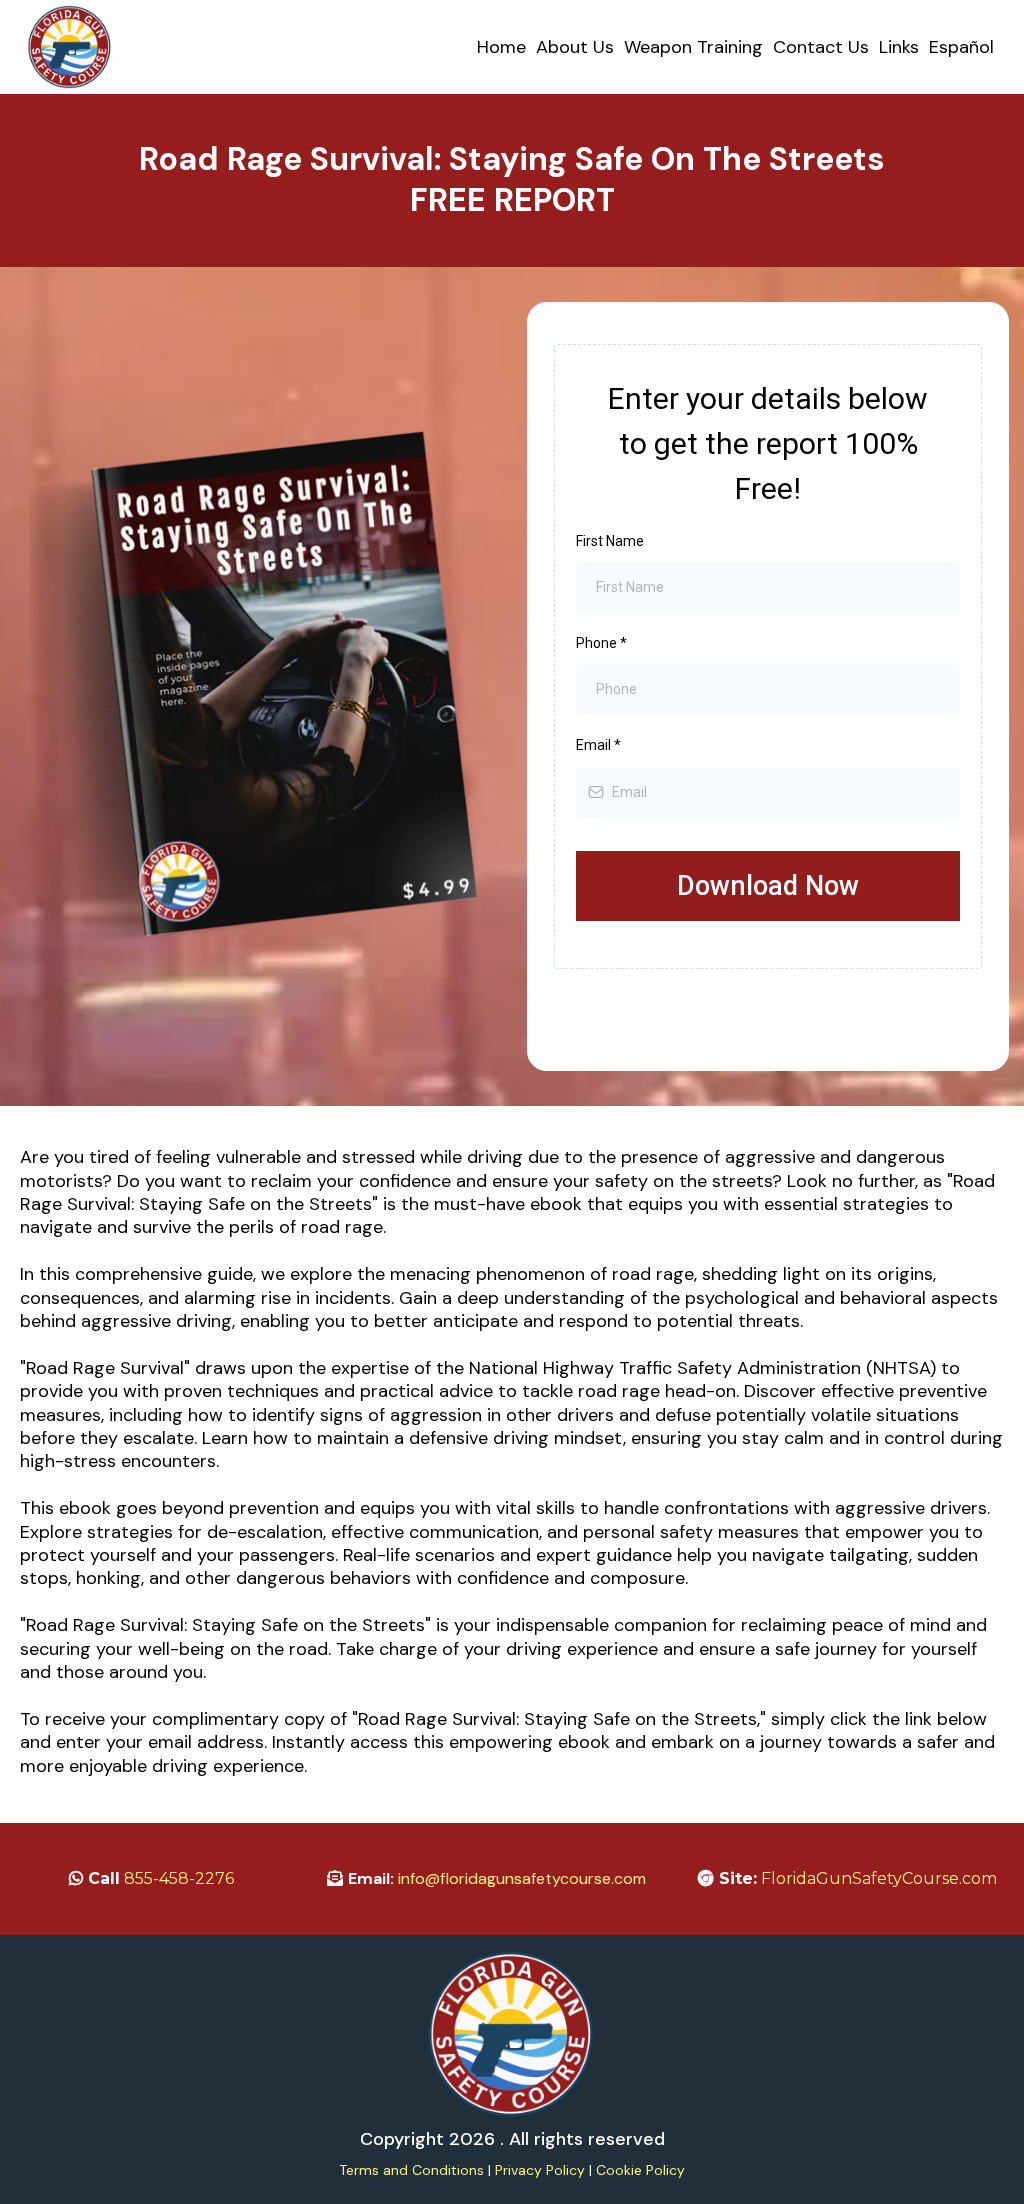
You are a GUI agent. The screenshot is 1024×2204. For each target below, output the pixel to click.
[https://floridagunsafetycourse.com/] (70, 47)
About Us (575, 47)
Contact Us (821, 47)
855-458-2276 (179, 1878)
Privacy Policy (540, 2170)
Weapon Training (693, 47)
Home (501, 47)
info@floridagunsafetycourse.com (522, 1878)
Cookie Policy (640, 2170)
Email (598, 745)
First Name (610, 541)
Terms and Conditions (411, 2170)
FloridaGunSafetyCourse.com (879, 1878)
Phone (601, 643)
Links (899, 47)
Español (961, 47)
